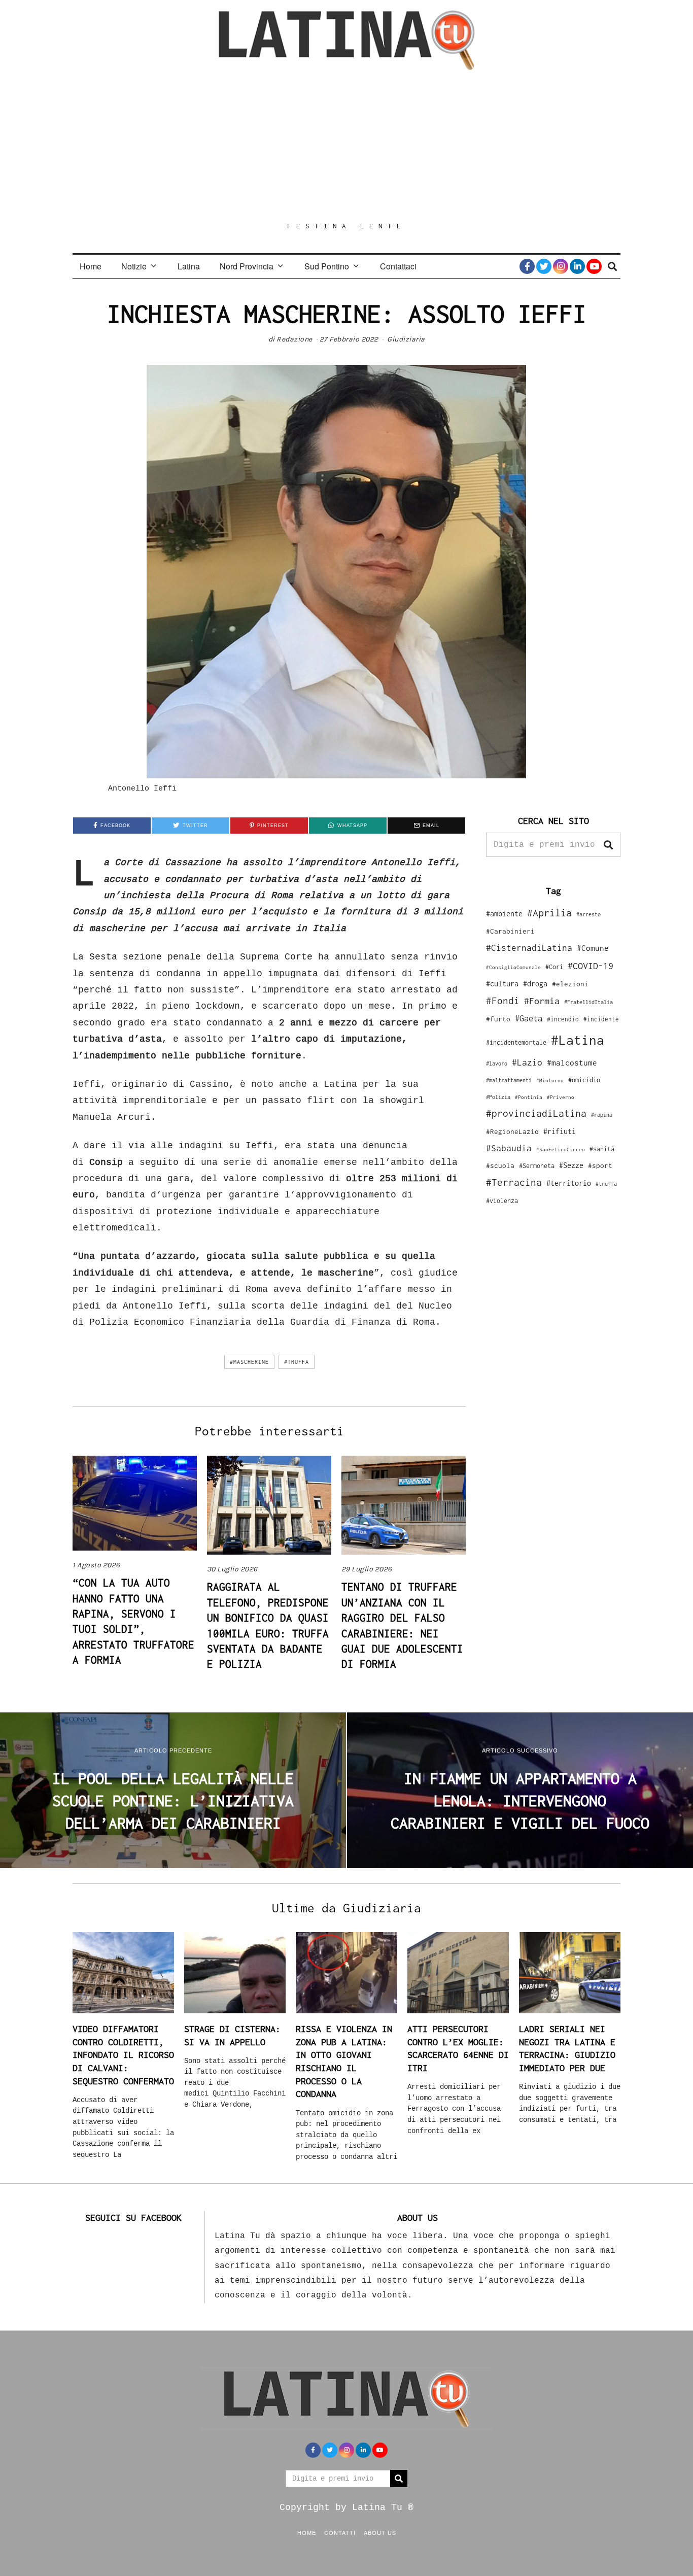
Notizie (134, 266)
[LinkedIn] (577, 266)
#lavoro (497, 1063)
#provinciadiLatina (536, 1113)
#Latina (578, 1040)
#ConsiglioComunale (513, 967)
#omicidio (584, 1080)
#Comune (593, 948)
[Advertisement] (346, 146)
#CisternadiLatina (529, 948)
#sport (600, 1165)
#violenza (502, 1201)
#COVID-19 (591, 966)
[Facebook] (527, 266)
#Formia (542, 1001)
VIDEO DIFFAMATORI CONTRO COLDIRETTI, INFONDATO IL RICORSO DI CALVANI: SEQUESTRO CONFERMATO (123, 2055)
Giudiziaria (406, 339)
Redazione (294, 339)
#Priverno (561, 1097)
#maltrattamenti (509, 1080)
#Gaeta (529, 1018)
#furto (498, 1019)
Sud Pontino (327, 266)
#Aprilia (549, 913)
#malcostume (572, 1062)
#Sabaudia (509, 1148)
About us (380, 2532)
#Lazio (527, 1062)
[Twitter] (544, 266)
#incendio (563, 1019)
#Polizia (498, 1097)
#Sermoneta (537, 1166)
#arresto (588, 914)
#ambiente (504, 914)
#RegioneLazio (512, 1131)
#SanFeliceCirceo (561, 1149)
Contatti (340, 2532)
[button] (608, 845)
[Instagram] (561, 266)
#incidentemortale (516, 1042)
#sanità (602, 1149)
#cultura (502, 984)
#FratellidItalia (588, 1002)
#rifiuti (560, 1131)
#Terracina (514, 1182)
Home (91, 266)
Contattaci (398, 266)
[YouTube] (594, 266)
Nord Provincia (247, 266)
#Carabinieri (510, 931)
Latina (189, 266)
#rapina (602, 1115)
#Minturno (550, 1080)
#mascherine (249, 1362)
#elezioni (570, 984)
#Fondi (503, 1001)
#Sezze (571, 1165)
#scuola (500, 1165)
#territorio (569, 1183)
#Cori (554, 967)
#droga (535, 984)
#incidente (601, 1019)
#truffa (297, 1362)
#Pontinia (529, 1097)
